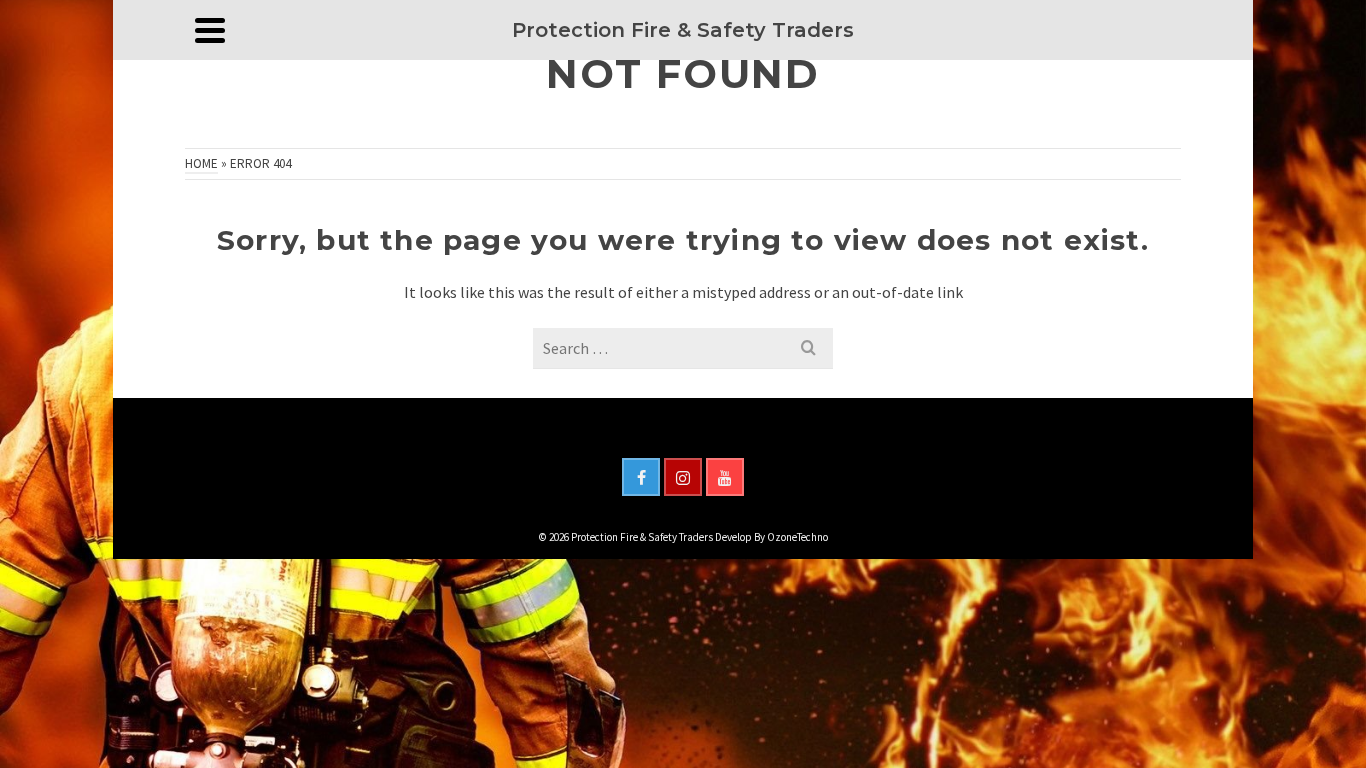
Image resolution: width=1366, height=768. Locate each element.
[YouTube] (725, 477)
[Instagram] (683, 477)
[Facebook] (641, 477)
